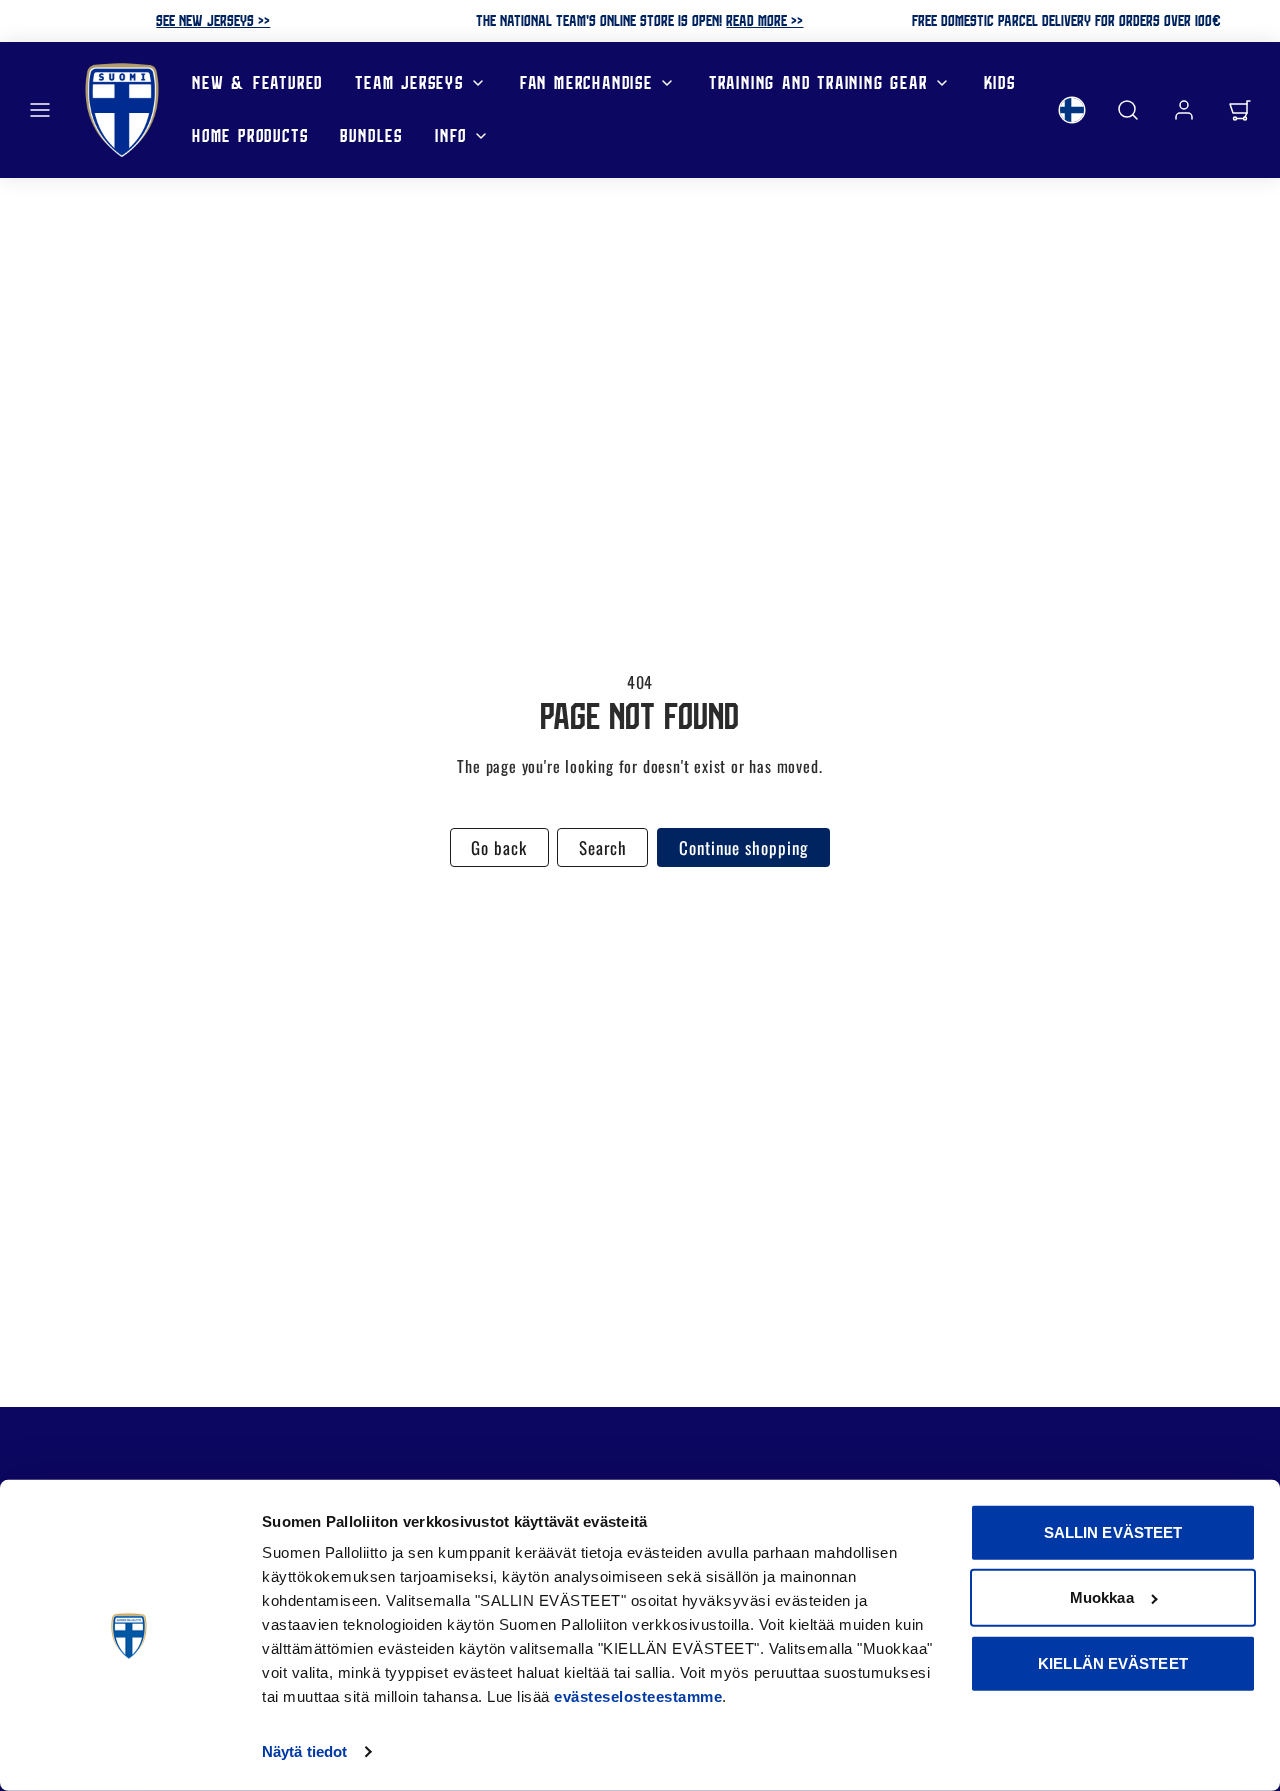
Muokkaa (1102, 1597)
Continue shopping (744, 847)
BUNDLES (371, 135)
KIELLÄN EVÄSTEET (1113, 1663)
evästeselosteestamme (638, 1696)
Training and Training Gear (818, 82)
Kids (1000, 82)
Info (451, 135)
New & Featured (257, 82)
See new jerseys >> (213, 20)
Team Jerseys (409, 82)
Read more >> (764, 20)
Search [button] (603, 847)
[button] (40, 110)
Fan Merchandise (586, 82)
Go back (499, 847)
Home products (250, 135)
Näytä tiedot (304, 1751)
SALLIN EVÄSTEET (1113, 1532)
